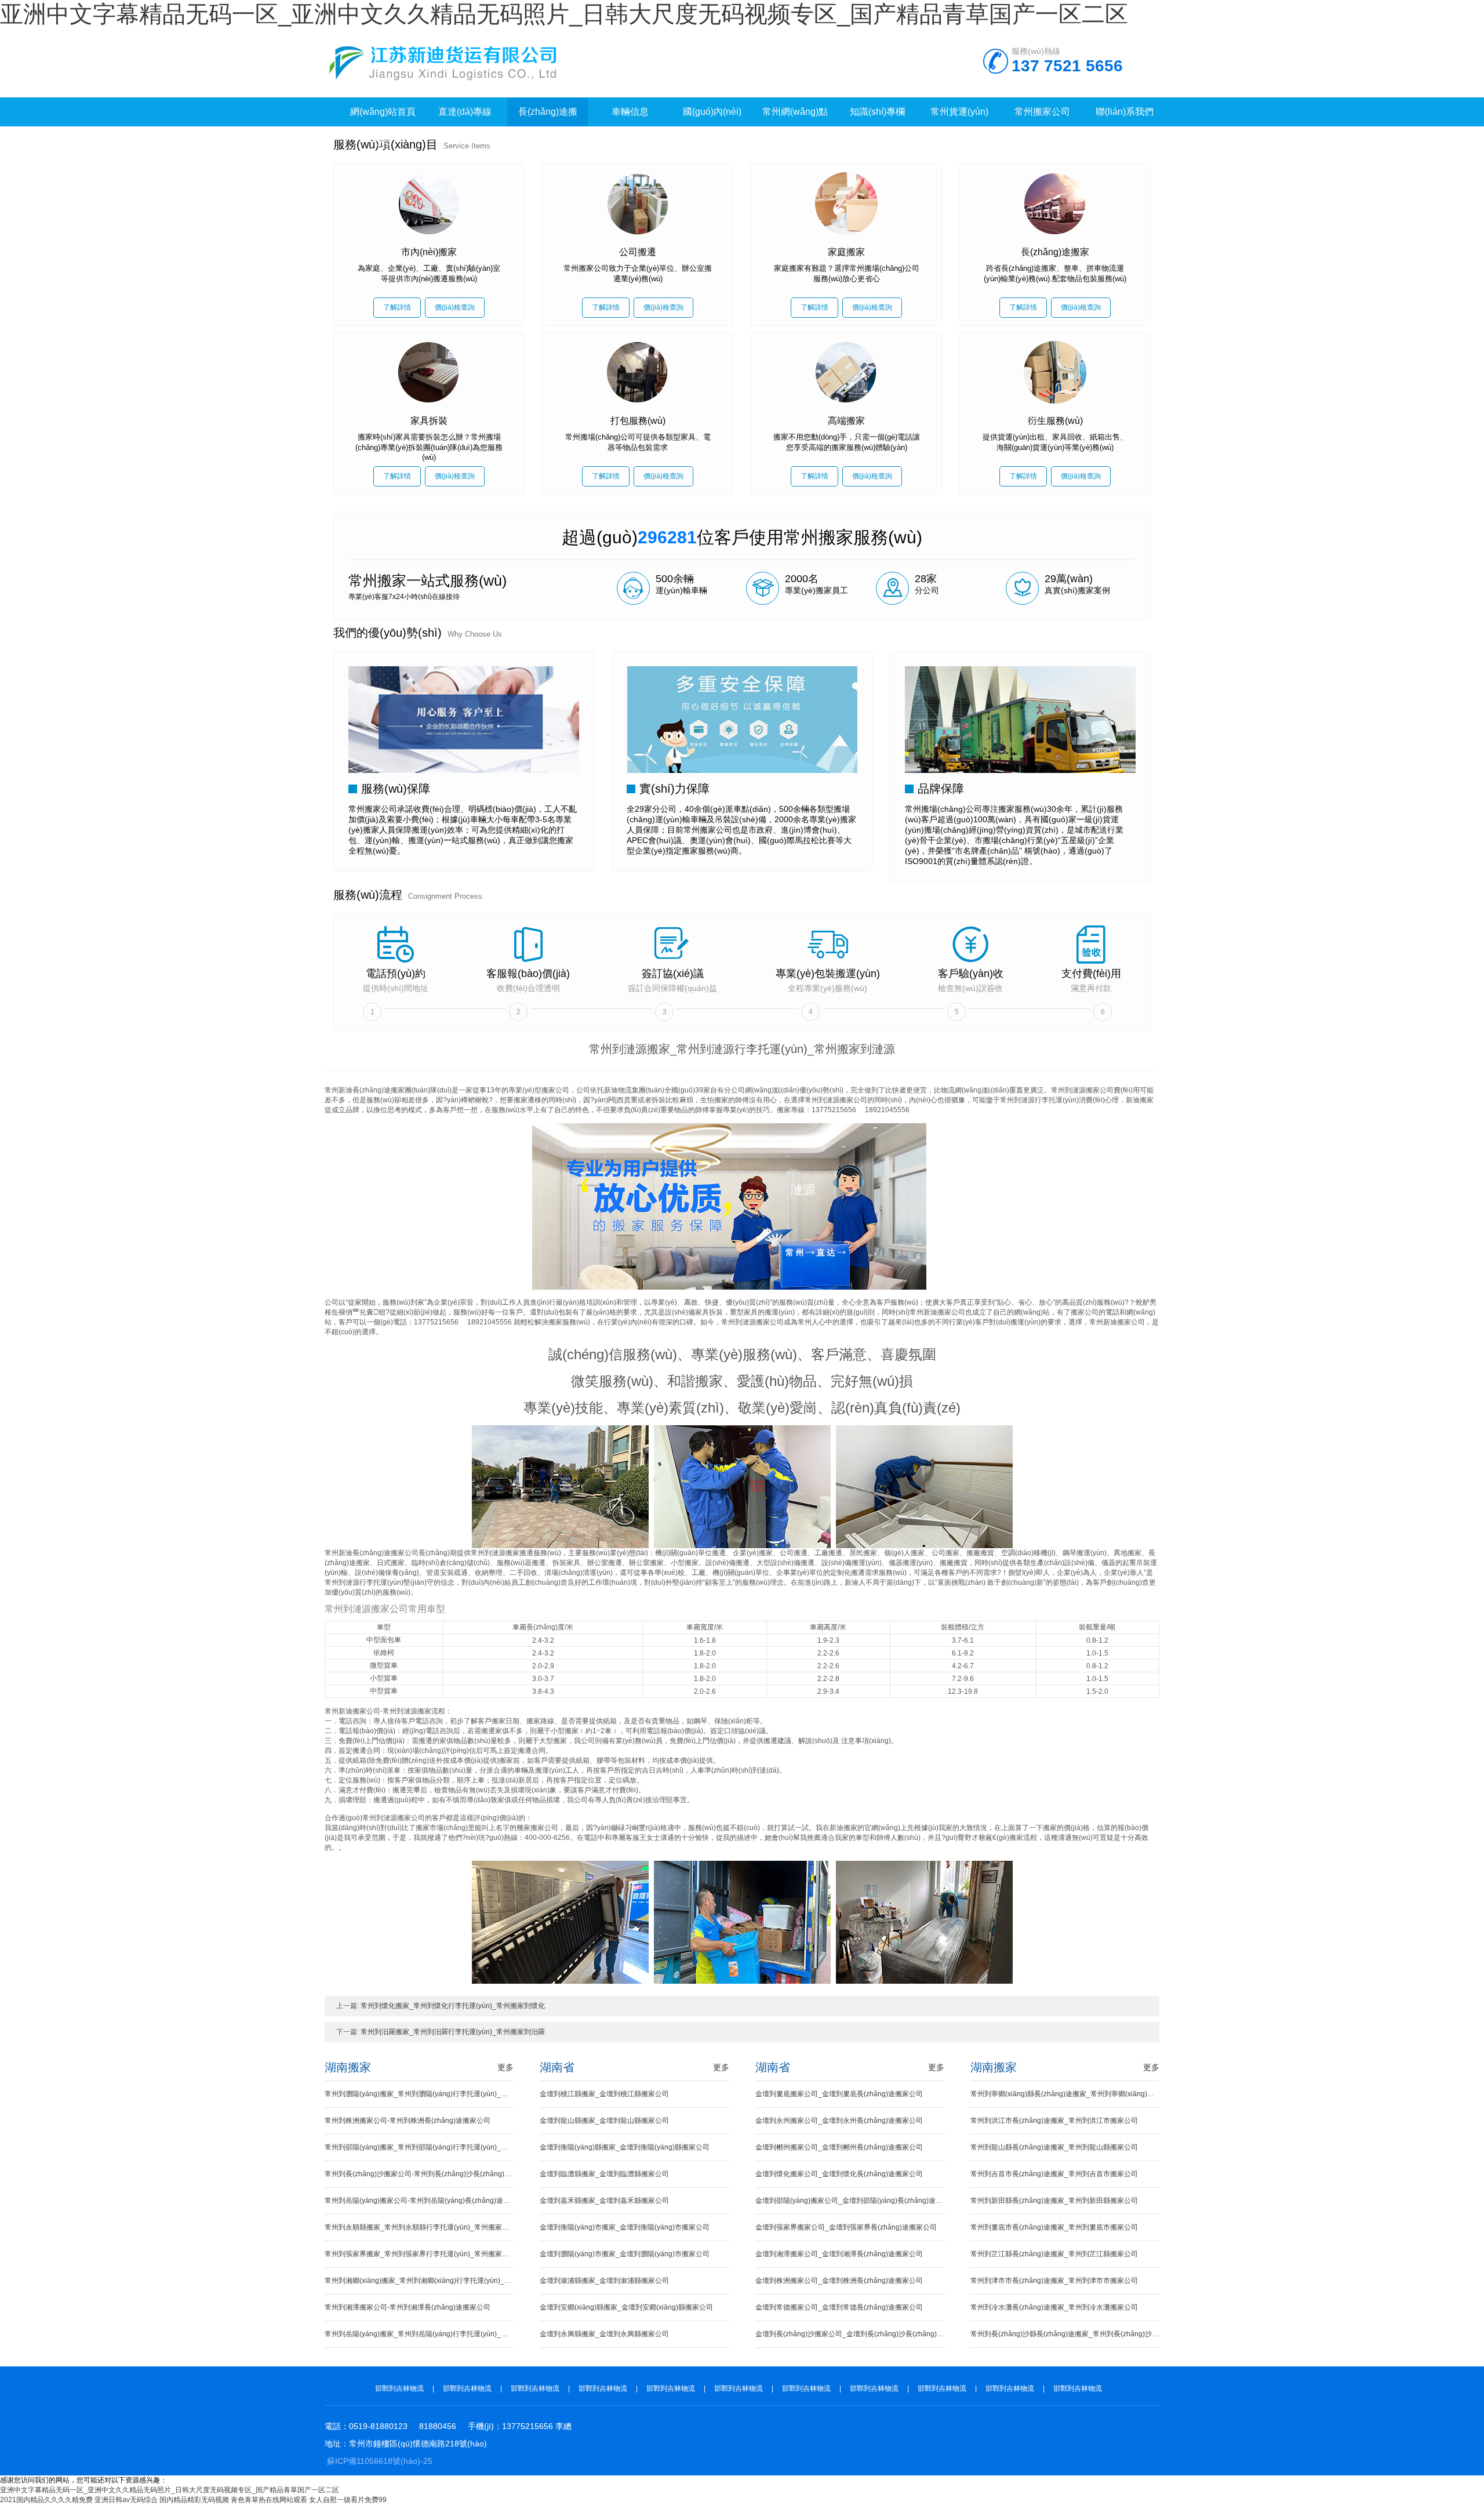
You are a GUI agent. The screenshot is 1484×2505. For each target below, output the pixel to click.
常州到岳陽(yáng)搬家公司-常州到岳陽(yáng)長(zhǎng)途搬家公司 (419, 2201)
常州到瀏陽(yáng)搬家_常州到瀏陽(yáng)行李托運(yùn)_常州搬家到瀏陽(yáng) (419, 2094)
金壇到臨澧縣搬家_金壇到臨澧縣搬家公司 (604, 2174)
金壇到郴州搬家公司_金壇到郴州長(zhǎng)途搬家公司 (839, 2147)
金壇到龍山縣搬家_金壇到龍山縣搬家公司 (604, 2121)
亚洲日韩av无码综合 (126, 2500)
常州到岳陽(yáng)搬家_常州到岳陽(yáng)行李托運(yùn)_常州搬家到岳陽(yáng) (419, 2334)
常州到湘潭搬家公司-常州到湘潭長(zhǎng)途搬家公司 (408, 2307)
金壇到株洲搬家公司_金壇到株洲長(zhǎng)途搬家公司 (839, 2281)
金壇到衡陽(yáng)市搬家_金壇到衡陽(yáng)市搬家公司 (625, 2227)
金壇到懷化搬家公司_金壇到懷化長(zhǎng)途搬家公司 (839, 2174)
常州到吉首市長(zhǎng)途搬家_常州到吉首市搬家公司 (1054, 2174)
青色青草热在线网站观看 (269, 2500)
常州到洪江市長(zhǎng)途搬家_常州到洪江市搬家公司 (1054, 2121)
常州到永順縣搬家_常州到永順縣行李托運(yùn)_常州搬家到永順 (419, 2227)
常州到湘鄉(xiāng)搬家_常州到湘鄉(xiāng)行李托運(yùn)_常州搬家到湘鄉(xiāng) (419, 2281)
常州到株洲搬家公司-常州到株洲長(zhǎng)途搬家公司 (408, 2121)
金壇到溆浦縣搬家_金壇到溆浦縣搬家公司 (604, 2281)
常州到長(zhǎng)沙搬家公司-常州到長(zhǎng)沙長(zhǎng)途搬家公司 (419, 2174)
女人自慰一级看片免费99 (348, 2500)
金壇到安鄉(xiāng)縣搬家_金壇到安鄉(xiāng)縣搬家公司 (626, 2307)
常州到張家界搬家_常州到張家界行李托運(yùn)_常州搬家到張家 (419, 2254)
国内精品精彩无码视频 (194, 2500)
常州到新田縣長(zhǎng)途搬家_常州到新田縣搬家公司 (1054, 2201)
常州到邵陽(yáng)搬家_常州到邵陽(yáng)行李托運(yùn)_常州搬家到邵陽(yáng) (419, 2147)
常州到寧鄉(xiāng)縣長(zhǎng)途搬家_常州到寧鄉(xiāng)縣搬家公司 (1065, 2094)
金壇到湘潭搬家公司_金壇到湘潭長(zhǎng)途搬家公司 (839, 2254)
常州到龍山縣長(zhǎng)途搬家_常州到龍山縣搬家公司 (1054, 2147)
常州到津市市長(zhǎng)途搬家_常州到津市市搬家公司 (1054, 2281)
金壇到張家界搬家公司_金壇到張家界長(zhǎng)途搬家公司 (846, 2227)
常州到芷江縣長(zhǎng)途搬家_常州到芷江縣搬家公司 (1054, 2254)
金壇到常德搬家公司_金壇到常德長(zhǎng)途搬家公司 (839, 2307)
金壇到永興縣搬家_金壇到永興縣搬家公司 (604, 2334)
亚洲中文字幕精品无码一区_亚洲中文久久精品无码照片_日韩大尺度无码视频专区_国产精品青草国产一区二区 (564, 14)
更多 (505, 2067)
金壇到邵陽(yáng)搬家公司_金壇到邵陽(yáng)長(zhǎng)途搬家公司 (850, 2201)
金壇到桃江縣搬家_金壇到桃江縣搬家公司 (604, 2094)
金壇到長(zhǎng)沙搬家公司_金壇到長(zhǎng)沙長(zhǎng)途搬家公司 (850, 2334)
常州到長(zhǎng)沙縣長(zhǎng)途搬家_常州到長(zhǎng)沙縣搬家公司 (1065, 2334)
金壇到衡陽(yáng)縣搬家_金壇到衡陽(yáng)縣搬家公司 (625, 2147)
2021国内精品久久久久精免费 (46, 2500)
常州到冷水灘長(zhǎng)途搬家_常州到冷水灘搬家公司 (1054, 2307)
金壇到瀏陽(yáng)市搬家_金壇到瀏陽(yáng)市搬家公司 (625, 2254)
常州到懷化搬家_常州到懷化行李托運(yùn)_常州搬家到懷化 (453, 2006)
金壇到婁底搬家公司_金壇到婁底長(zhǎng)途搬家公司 (839, 2094)
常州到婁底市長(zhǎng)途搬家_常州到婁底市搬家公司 (1054, 2227)
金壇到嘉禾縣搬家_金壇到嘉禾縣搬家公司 (604, 2201)
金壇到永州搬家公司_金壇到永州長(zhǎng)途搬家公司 (839, 2121)
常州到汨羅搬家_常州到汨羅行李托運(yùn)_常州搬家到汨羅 (453, 2032)
